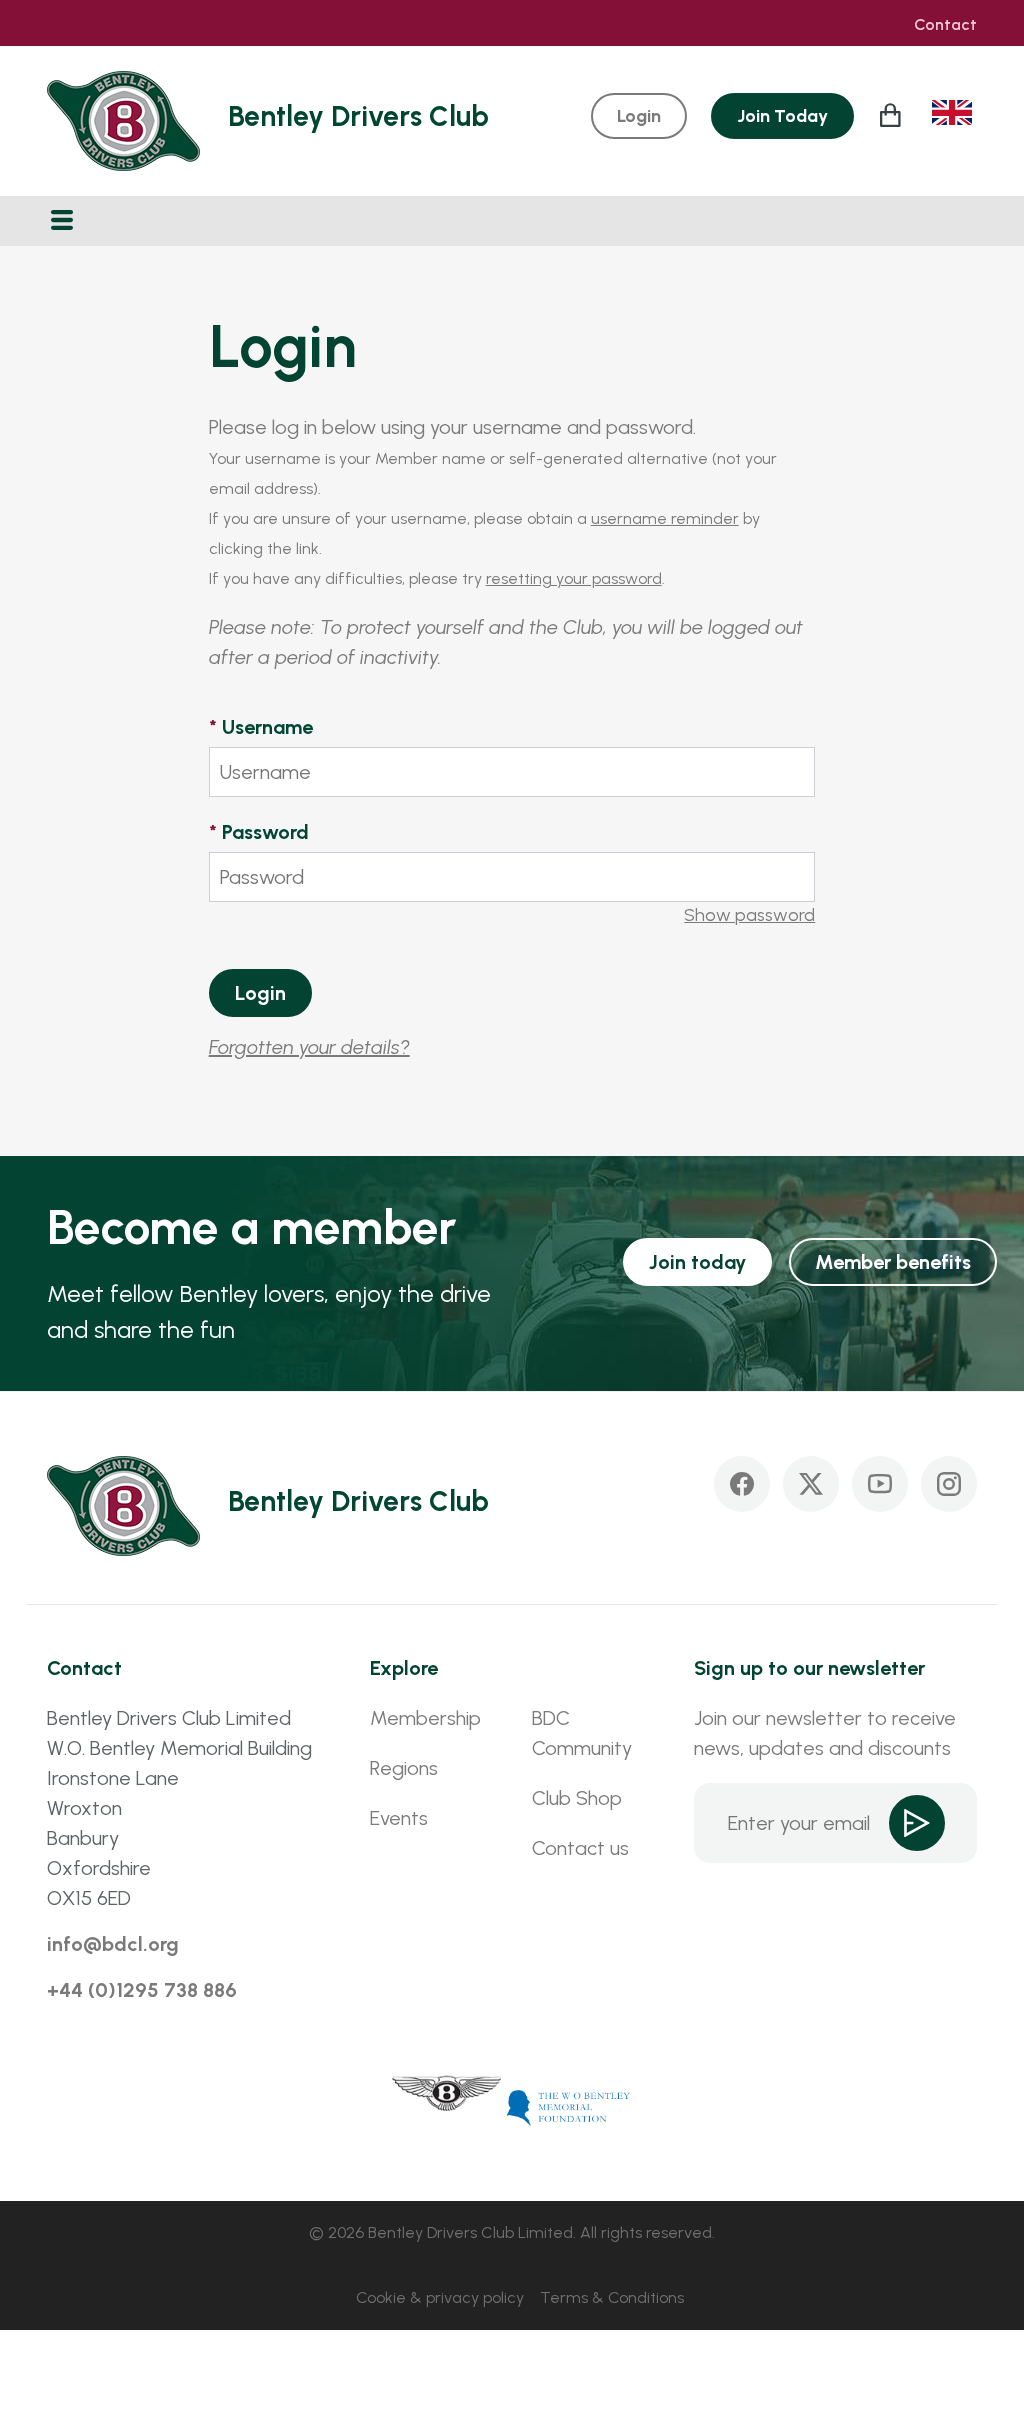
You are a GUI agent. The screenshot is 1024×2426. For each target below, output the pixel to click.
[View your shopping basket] (893, 115)
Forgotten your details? (309, 1047)
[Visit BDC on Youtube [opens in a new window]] (880, 1484)
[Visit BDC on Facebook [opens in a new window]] (742, 1484)
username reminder (665, 518)
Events (399, 1818)
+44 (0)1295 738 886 (142, 1990)
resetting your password (574, 578)
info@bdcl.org (113, 1944)
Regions (404, 1768)
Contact (945, 25)
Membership (425, 1718)
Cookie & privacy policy (440, 2297)
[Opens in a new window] (447, 2106)
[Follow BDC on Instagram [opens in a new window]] (949, 1484)
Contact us (580, 1848)
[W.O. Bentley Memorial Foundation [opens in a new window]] (569, 2106)
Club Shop (577, 1798)
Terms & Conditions (612, 2297)
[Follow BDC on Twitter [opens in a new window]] (811, 1484)
